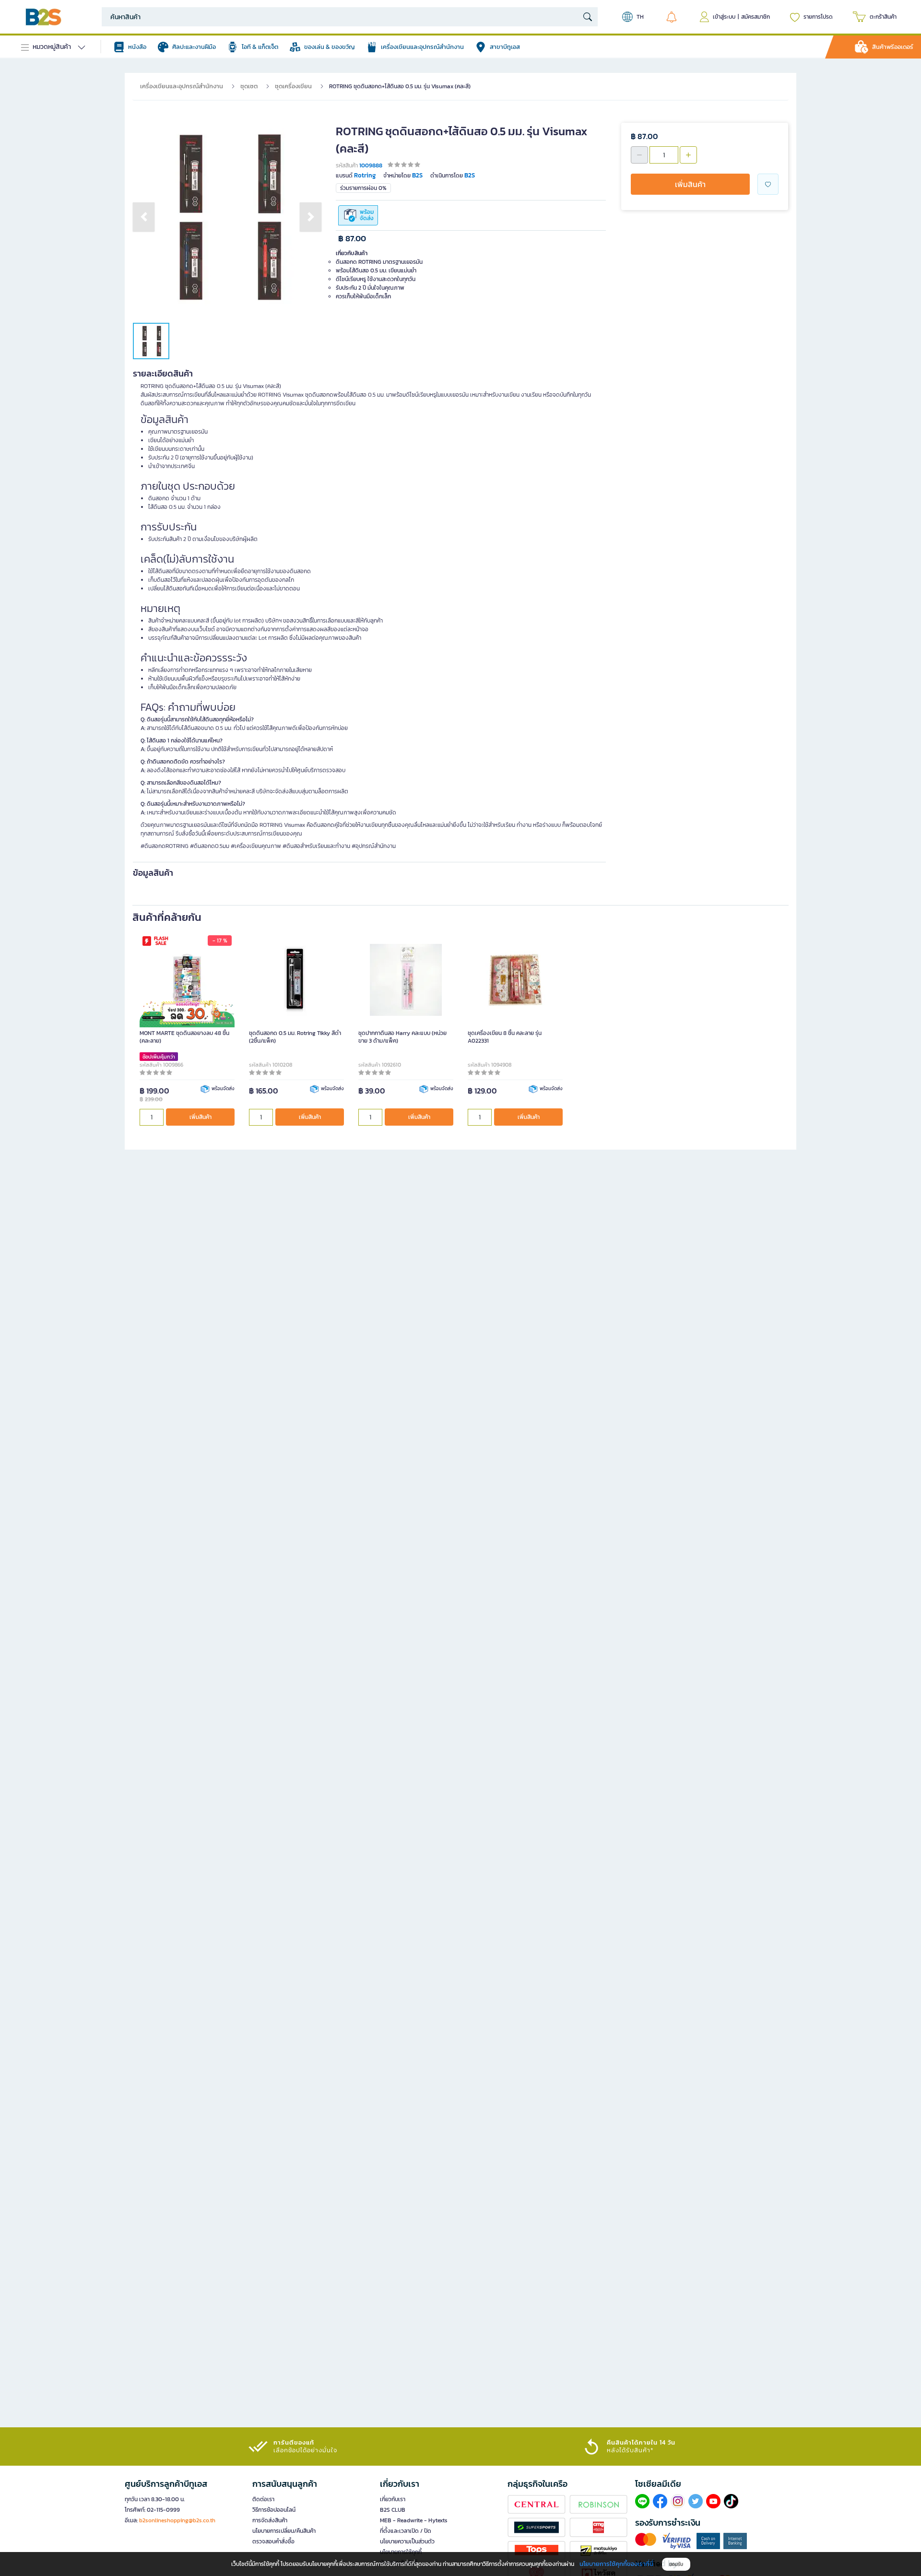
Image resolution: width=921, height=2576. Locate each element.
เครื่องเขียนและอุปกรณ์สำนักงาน (182, 86)
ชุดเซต (249, 86)
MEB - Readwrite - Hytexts (414, 2520)
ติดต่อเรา (263, 2499)
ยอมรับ (676, 2564)
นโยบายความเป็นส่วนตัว (407, 2541)
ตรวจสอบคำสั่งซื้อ (273, 2541)
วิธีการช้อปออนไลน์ (274, 2510)
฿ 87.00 (352, 239)
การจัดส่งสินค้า (270, 2520)
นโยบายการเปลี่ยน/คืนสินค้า (284, 2531)
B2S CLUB (393, 2510)
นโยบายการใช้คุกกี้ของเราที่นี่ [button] (616, 2564)
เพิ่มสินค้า (690, 184)
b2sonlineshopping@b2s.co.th (177, 2520)
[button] (144, 217)
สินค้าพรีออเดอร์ (893, 47)
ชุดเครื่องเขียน (293, 86)
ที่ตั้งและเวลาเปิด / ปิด (406, 2531)
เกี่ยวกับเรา (393, 2499)
